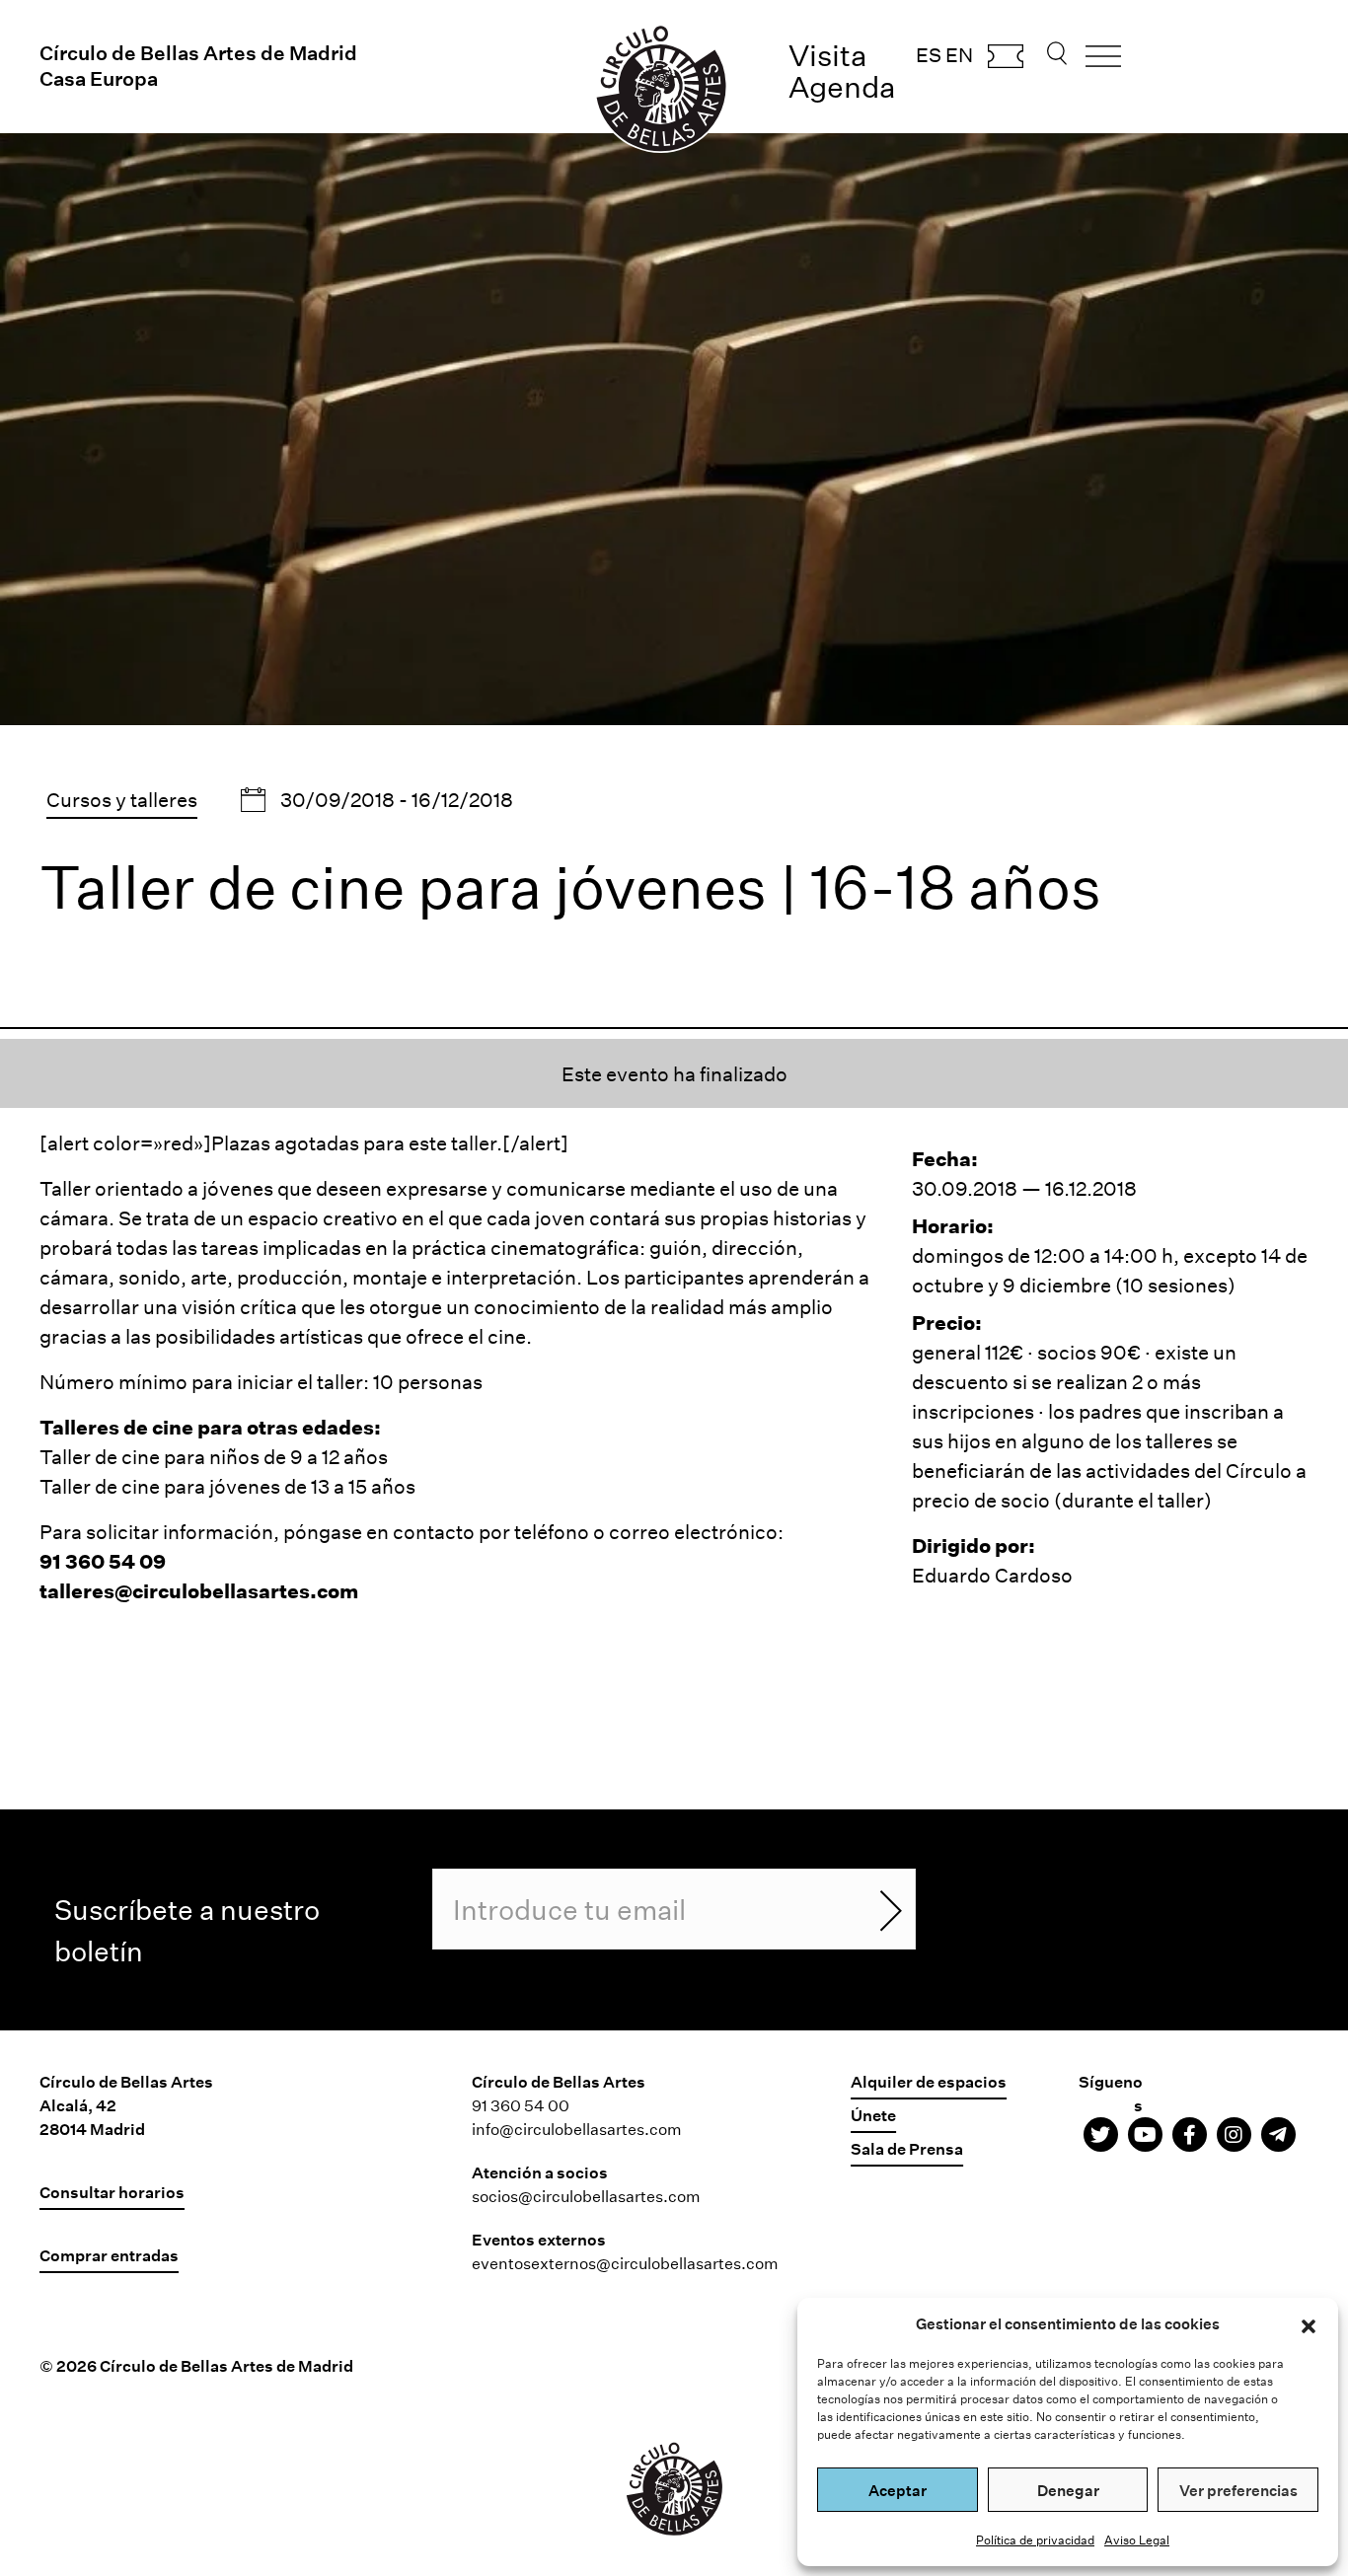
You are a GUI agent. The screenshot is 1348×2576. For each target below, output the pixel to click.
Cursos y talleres (122, 799)
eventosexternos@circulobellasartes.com (625, 2263)
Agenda (842, 86)
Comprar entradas (1006, 62)
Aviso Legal (1137, 2539)
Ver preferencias (1238, 2490)
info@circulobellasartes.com (577, 2129)
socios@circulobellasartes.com (586, 2196)
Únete (873, 2115)
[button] (1309, 2323)
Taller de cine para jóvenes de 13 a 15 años (227, 1486)
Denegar (1068, 2490)
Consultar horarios (112, 2192)
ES (929, 54)
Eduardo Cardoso (992, 1575)
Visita (828, 55)
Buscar (1057, 59)
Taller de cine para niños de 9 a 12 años (214, 1456)
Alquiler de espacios (929, 2081)
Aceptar (898, 2490)
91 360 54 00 (521, 2105)
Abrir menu (1103, 63)
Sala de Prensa (907, 2148)
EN (959, 54)
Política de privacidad (1035, 2539)
